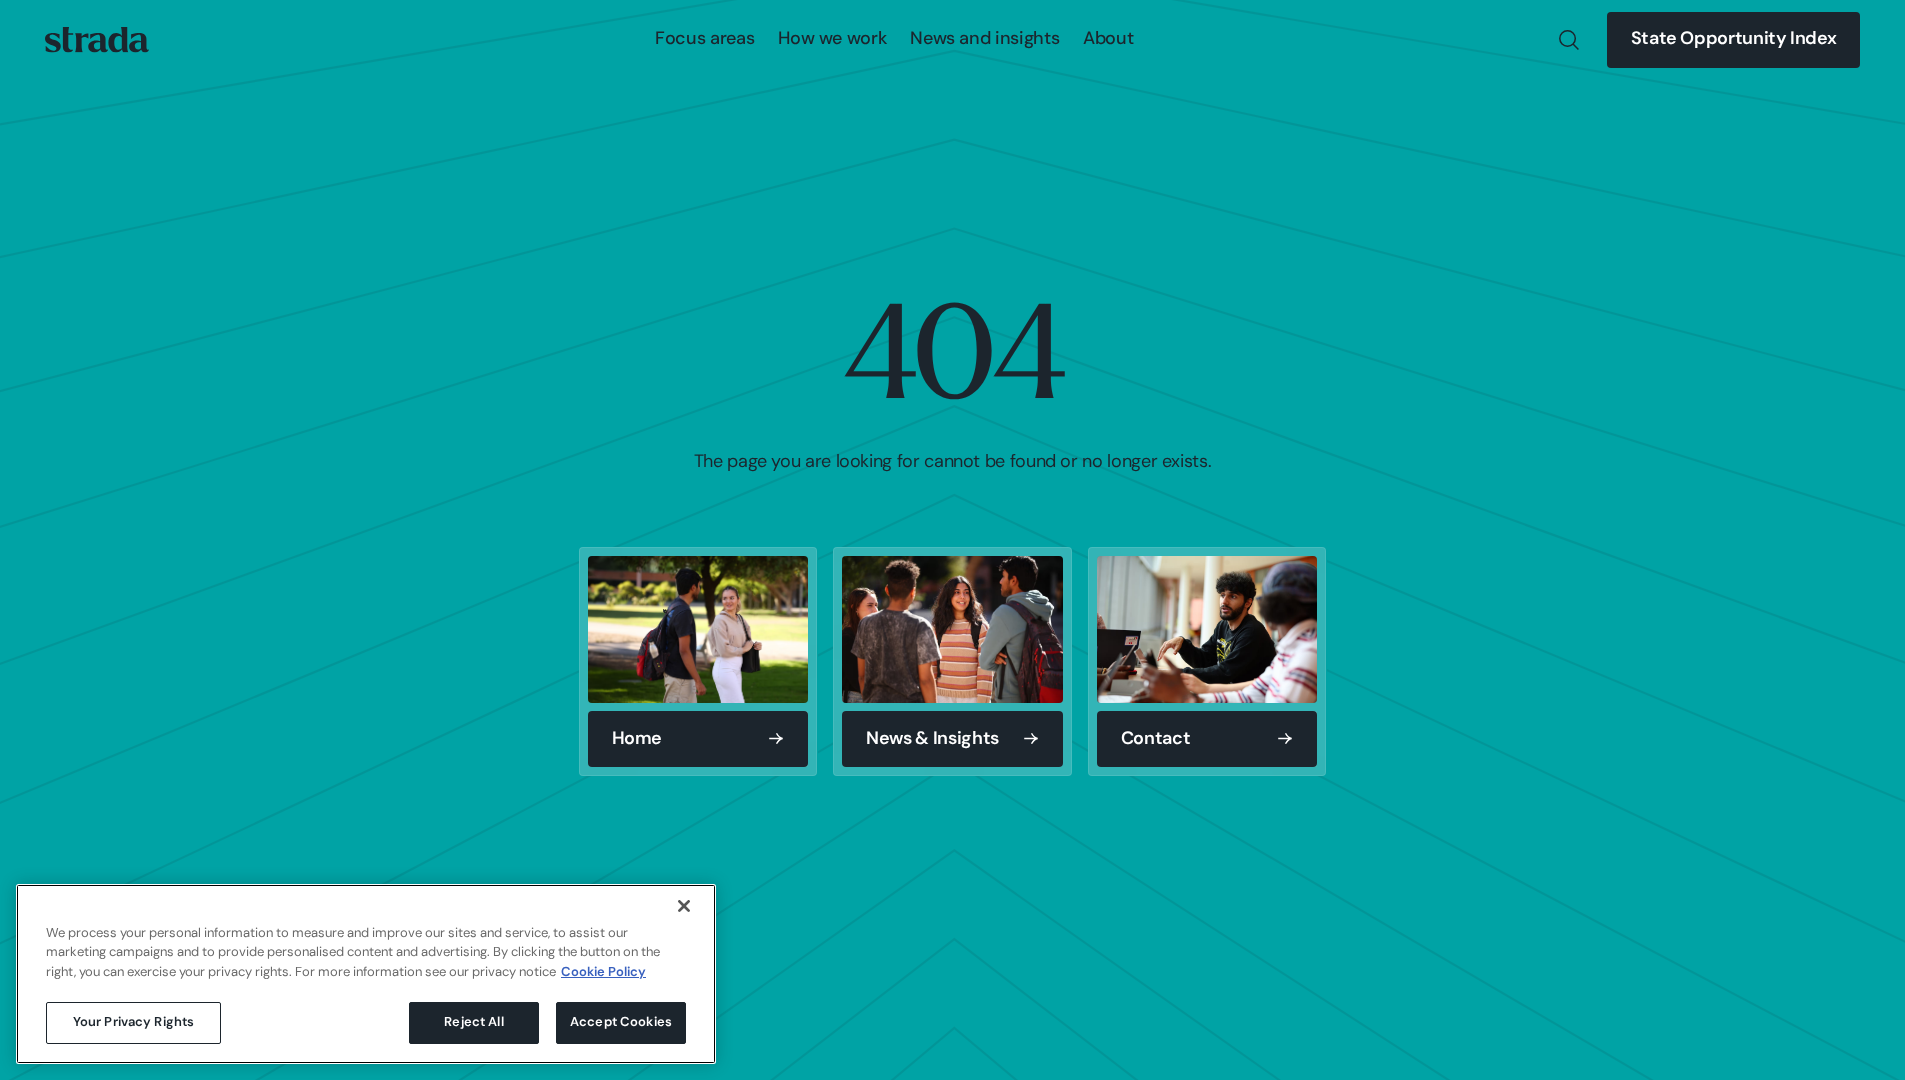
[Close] (684, 906)
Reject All (473, 1022)
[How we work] (832, 40)
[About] (1108, 40)
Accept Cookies (621, 1022)
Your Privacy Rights (133, 1022)
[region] (366, 974)
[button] (704, 40)
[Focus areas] (704, 40)
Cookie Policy (603, 972)
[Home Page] (97, 40)
